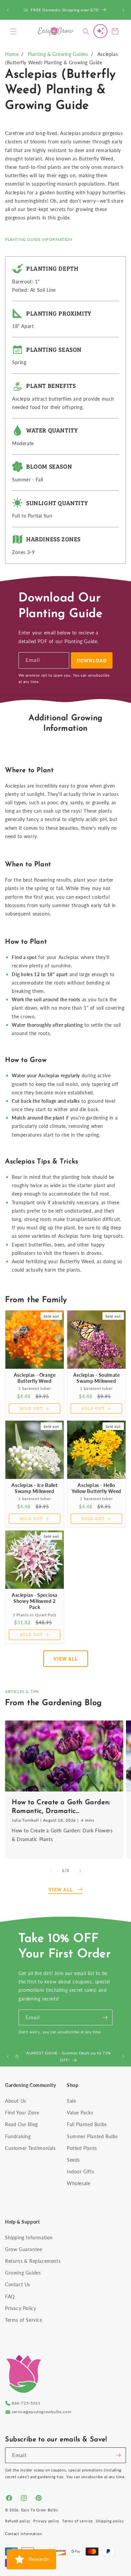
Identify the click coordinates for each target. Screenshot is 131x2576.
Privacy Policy (20, 2308)
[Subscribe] (105, 2017)
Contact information (23, 2534)
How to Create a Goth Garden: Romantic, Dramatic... (61, 1807)
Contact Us (18, 2284)
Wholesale (78, 2183)
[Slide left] (51, 1871)
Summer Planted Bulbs (92, 2136)
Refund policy (18, 2521)
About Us (16, 2101)
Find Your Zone (22, 2113)
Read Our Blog (21, 2124)
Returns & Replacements (33, 2261)
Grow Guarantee (24, 2249)
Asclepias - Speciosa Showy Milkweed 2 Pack (35, 1601)
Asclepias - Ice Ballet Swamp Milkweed (34, 1488)
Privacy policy (46, 2521)
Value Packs (80, 2113)
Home (12, 54)
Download (92, 660)
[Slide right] (80, 1871)
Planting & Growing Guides (58, 54)
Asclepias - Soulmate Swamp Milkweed (97, 1378)
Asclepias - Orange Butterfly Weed (35, 1378)
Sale (71, 2101)
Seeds (73, 2160)
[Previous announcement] (8, 10)
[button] (13, 31)
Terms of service (78, 2521)
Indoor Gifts (80, 2172)
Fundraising (18, 2136)
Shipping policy (110, 2521)
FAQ (10, 2296)
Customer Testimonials (30, 2148)
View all (66, 1658)
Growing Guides (23, 2273)
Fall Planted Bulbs (87, 2124)
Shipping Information (29, 2238)
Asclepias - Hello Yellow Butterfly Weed (96, 1488)
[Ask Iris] (100, 31)
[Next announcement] (123, 10)
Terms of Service (24, 2320)
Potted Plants (82, 2148)
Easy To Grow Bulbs (40, 2510)
